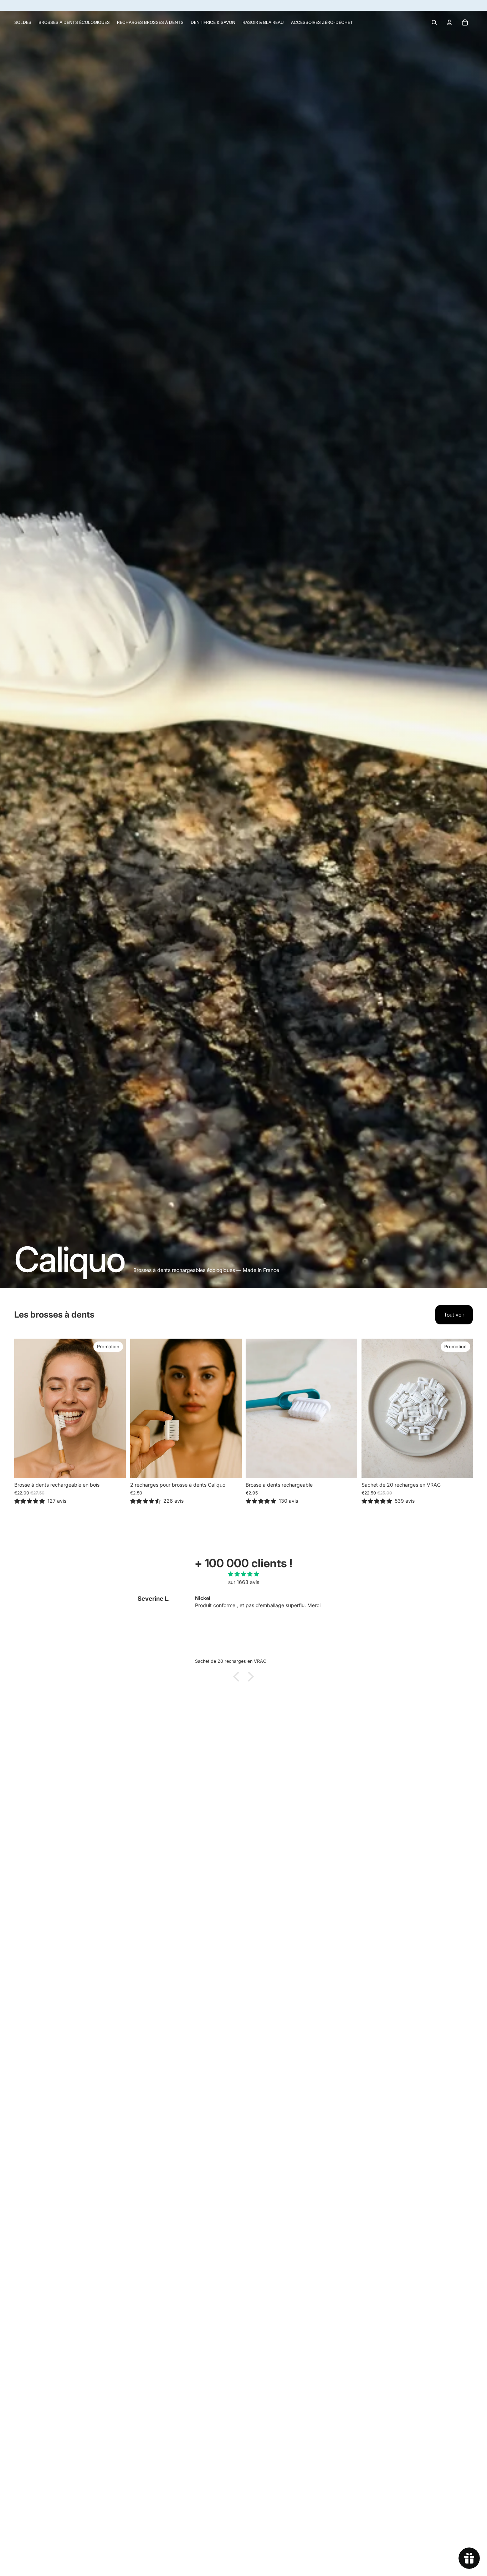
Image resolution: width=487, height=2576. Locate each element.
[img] (243, 1574)
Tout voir (454, 1315)
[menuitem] (23, 22)
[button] (238, 1677)
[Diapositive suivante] (115, 1409)
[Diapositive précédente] (25, 1409)
